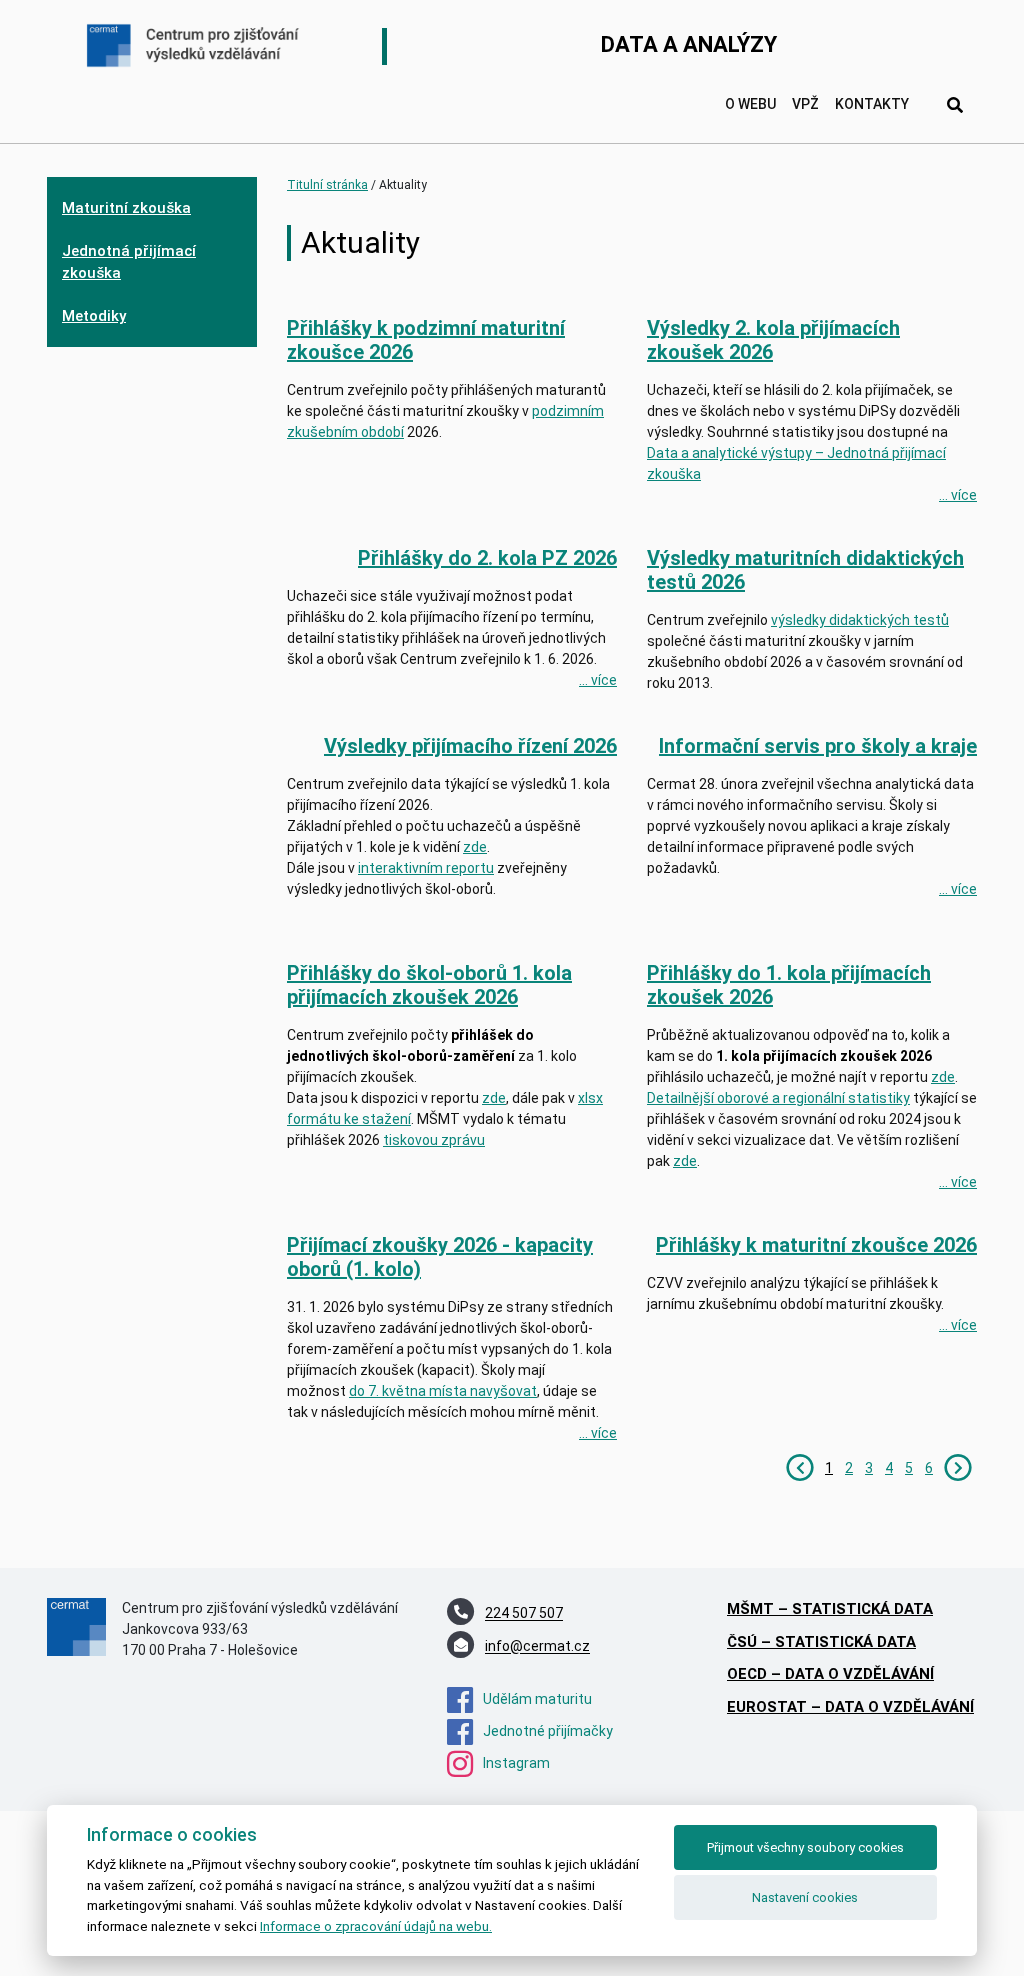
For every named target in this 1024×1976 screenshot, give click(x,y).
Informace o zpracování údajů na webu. (376, 1926)
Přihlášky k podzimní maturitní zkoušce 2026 (426, 340)
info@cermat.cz (537, 1647)
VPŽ (805, 104)
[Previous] (800, 1467)
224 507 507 (524, 1614)
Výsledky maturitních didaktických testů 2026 (805, 570)
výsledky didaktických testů (860, 620)
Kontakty (872, 104)
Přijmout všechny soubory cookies (805, 1847)
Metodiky (94, 316)
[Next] (958, 1467)
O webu (750, 104)
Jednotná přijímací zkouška (129, 262)
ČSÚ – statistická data (821, 1642)
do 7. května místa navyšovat (443, 1391)
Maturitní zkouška (126, 208)
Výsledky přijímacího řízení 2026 (470, 746)
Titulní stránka (327, 185)
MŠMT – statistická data (830, 1609)
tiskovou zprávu (434, 1140)
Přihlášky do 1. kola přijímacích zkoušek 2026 (789, 985)
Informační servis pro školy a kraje (818, 746)
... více (958, 495)
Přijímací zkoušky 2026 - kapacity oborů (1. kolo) (440, 1257)
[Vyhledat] (955, 106)
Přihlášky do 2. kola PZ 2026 (487, 558)
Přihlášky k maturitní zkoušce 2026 (816, 1245)
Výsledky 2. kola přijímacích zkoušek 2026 (773, 340)
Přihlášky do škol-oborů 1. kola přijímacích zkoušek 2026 (429, 985)
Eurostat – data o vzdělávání (850, 1707)
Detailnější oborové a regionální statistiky (778, 1098)
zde (494, 1098)
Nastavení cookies (805, 1897)
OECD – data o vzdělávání (830, 1674)
